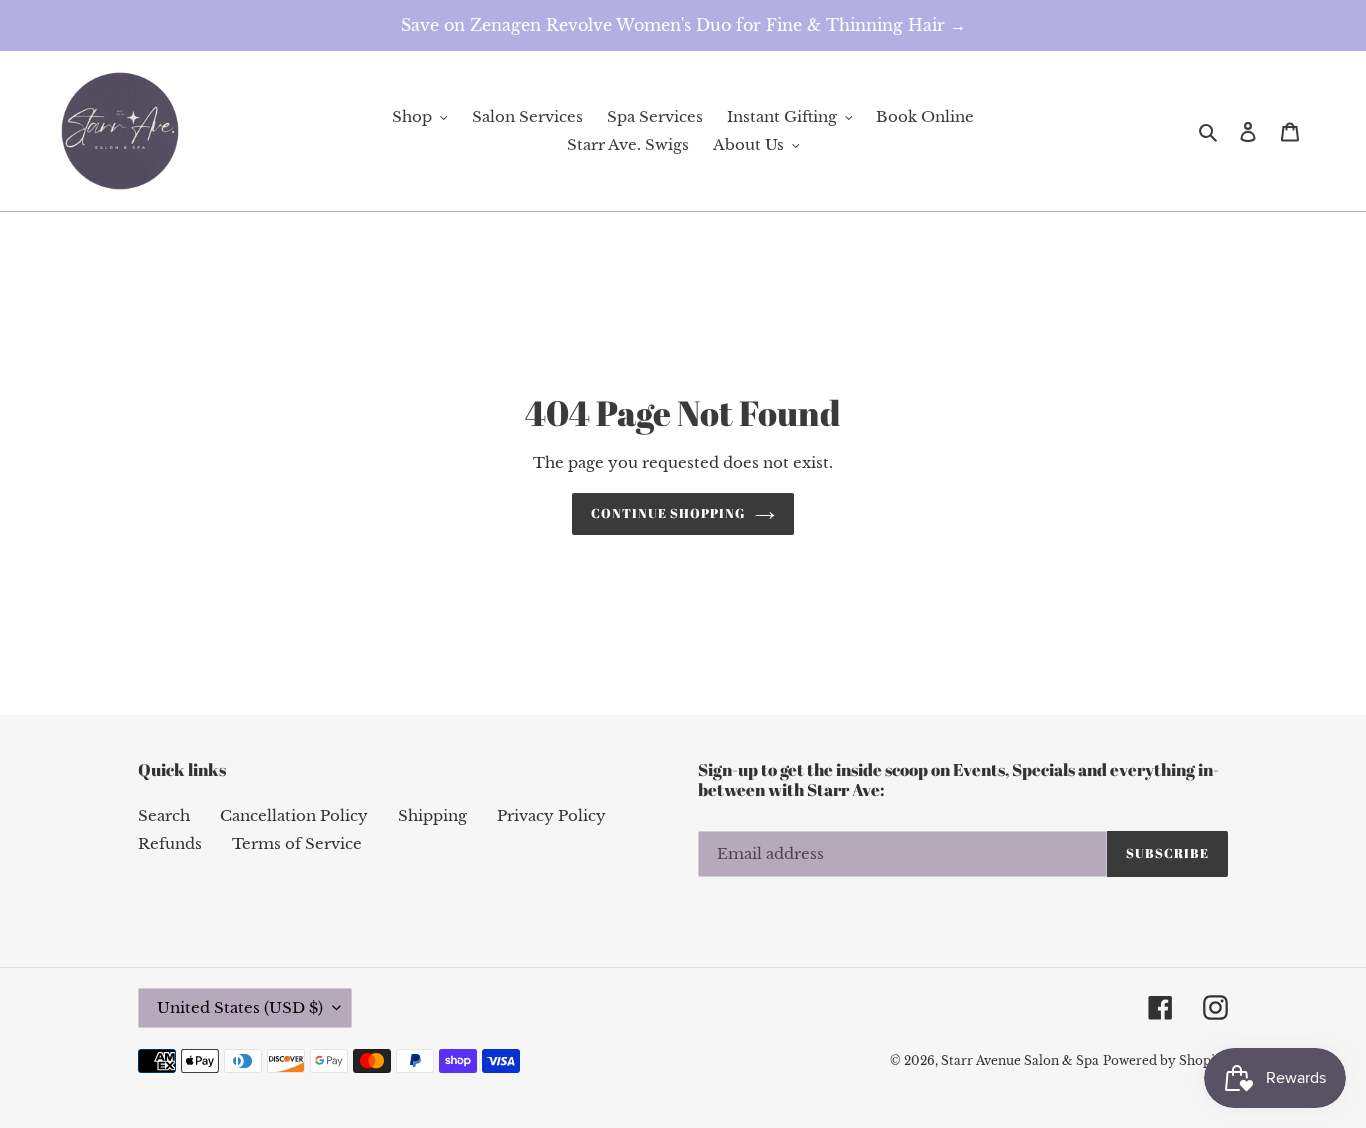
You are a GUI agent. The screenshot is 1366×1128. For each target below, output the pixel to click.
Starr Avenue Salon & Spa (1020, 1060)
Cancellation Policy (294, 815)
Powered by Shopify (1165, 1060)
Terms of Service (297, 843)
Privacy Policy (551, 815)
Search (164, 815)
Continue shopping (668, 513)
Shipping (432, 815)
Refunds (170, 843)
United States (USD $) (240, 1007)
